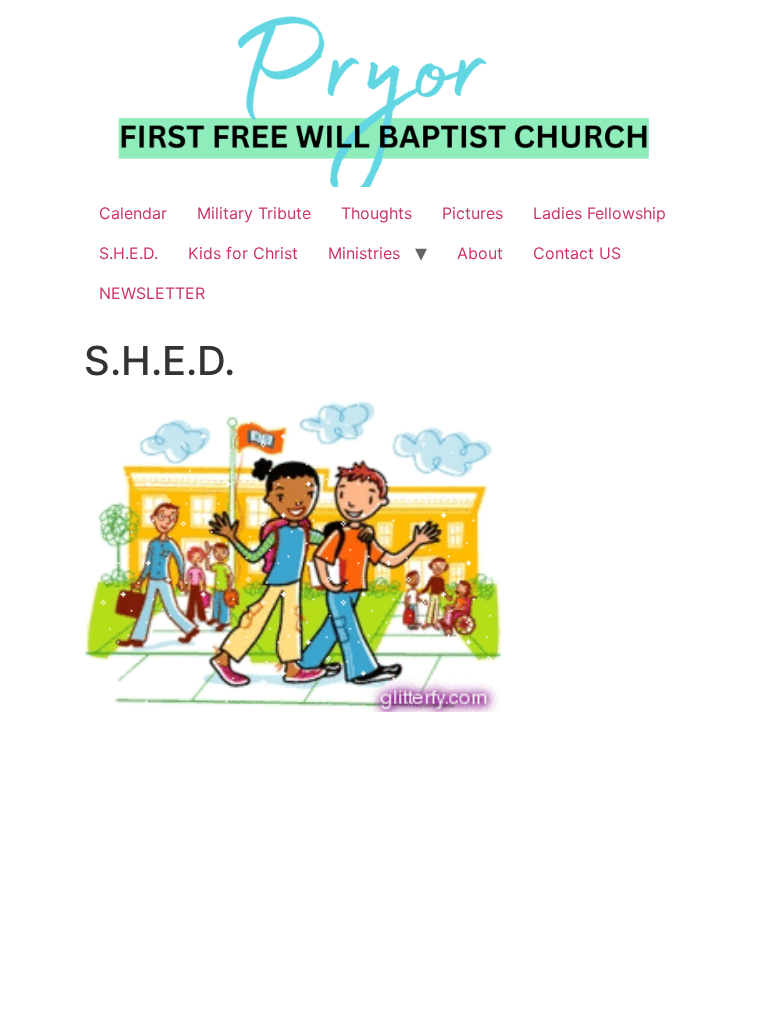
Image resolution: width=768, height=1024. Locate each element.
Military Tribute (254, 213)
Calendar (133, 213)
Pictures (472, 213)
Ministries (364, 253)
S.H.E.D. (128, 253)
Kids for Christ (243, 253)
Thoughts (376, 213)
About (480, 253)
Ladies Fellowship (599, 213)
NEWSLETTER (152, 293)
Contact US (577, 253)
